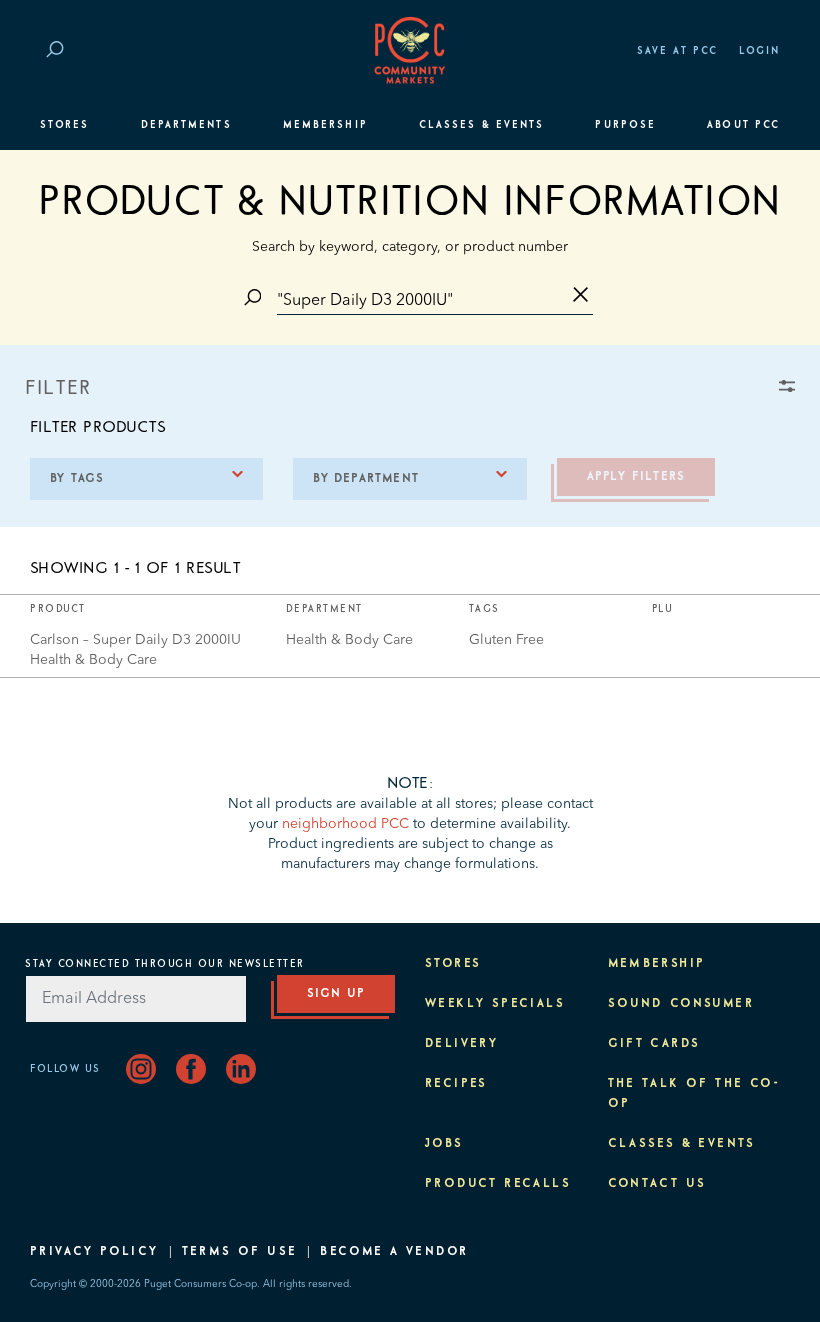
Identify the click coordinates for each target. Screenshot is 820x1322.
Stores (64, 125)
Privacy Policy (94, 1252)
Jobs (444, 1144)
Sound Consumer (681, 1004)
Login (759, 51)
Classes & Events (481, 125)
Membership (325, 125)
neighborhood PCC (345, 824)
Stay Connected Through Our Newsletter (165, 964)
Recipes (456, 1084)
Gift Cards (654, 1044)
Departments (186, 125)
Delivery (461, 1044)
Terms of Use (240, 1252)
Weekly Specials (495, 1004)
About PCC (743, 125)
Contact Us (657, 1184)
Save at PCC (678, 51)
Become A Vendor (394, 1252)
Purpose (625, 125)
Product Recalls (498, 1184)
